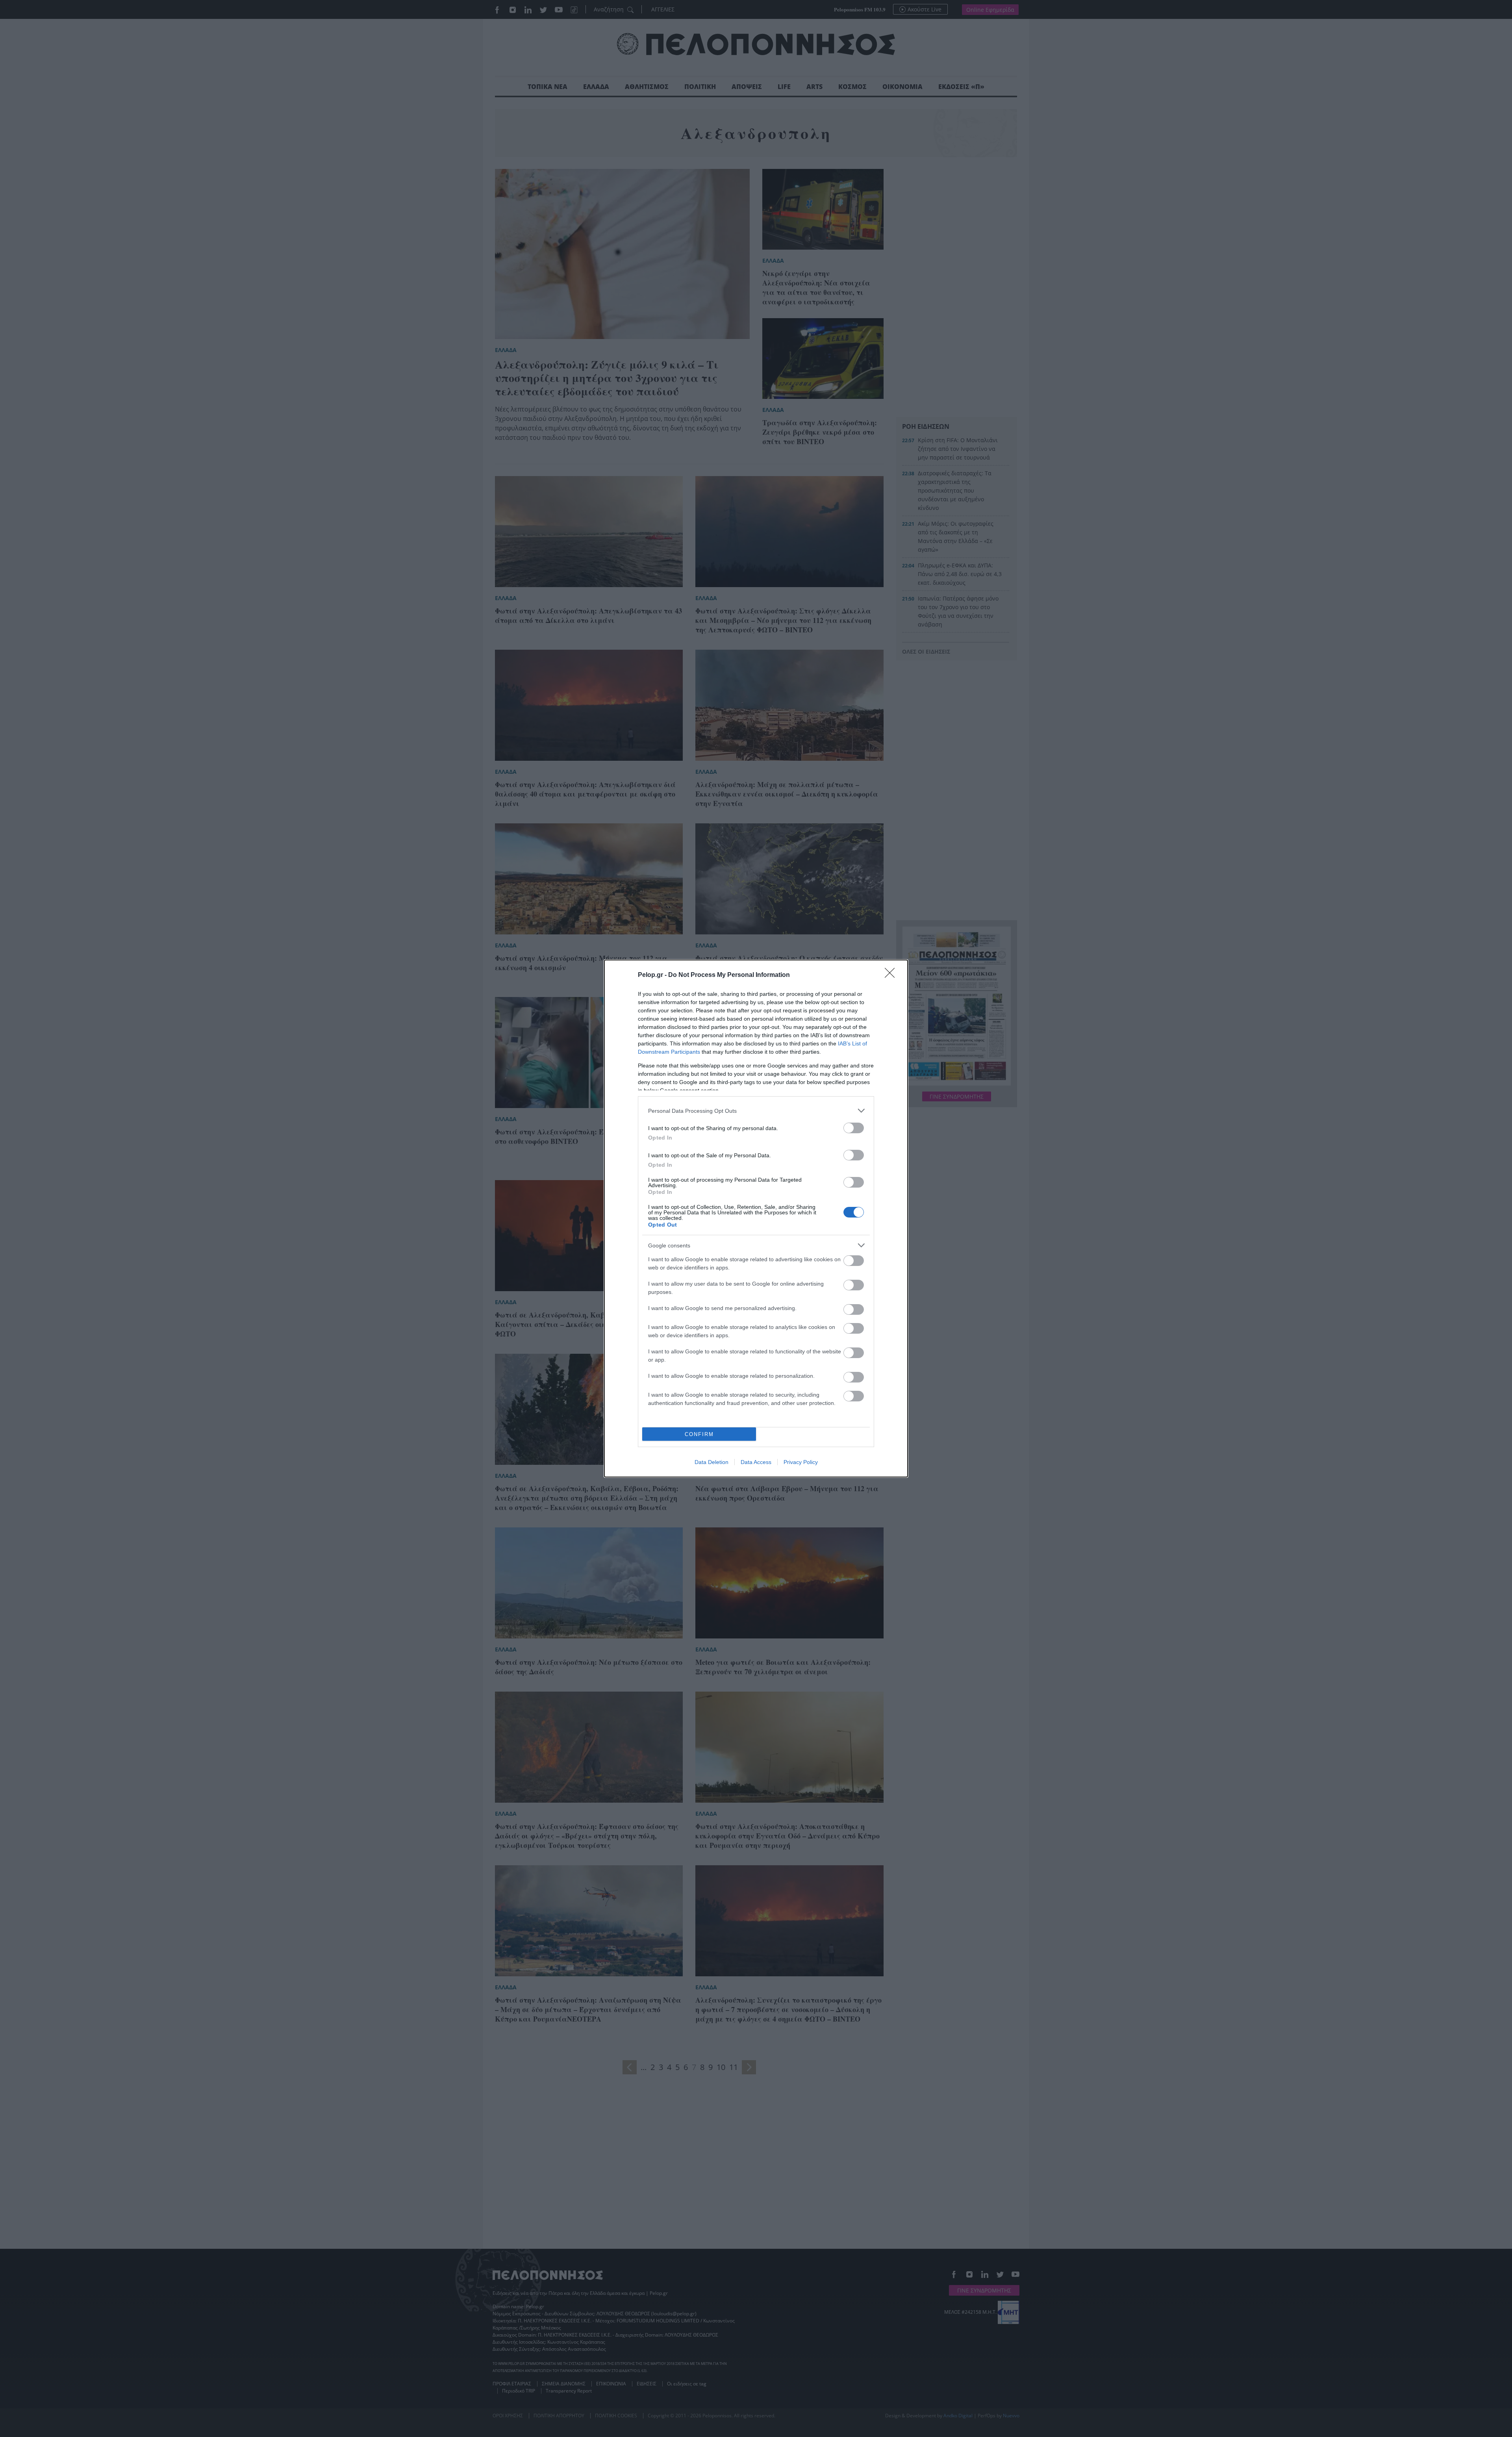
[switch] (854, 1128)
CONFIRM (699, 1434)
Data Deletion (712, 1462)
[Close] (892, 975)
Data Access (756, 1462)
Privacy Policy (801, 1462)
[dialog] (756, 1218)
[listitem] (756, 1111)
